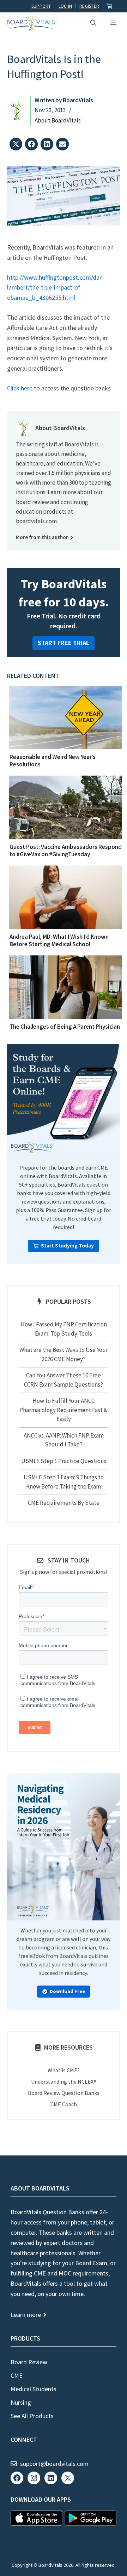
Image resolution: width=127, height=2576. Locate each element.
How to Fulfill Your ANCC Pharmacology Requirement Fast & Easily (64, 1410)
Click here (20, 388)
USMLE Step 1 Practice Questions (64, 1461)
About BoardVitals (58, 120)
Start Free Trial (64, 643)
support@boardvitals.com (54, 2464)
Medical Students (34, 2389)
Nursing (21, 2402)
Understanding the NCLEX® (64, 2081)
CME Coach (64, 2104)
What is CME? (64, 2070)
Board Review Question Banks (64, 2093)
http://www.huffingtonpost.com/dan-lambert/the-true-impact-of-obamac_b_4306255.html (56, 288)
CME (17, 2375)
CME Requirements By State (64, 1503)
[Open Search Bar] (93, 23)
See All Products (32, 2416)
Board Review (29, 2362)
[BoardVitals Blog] (32, 23)
